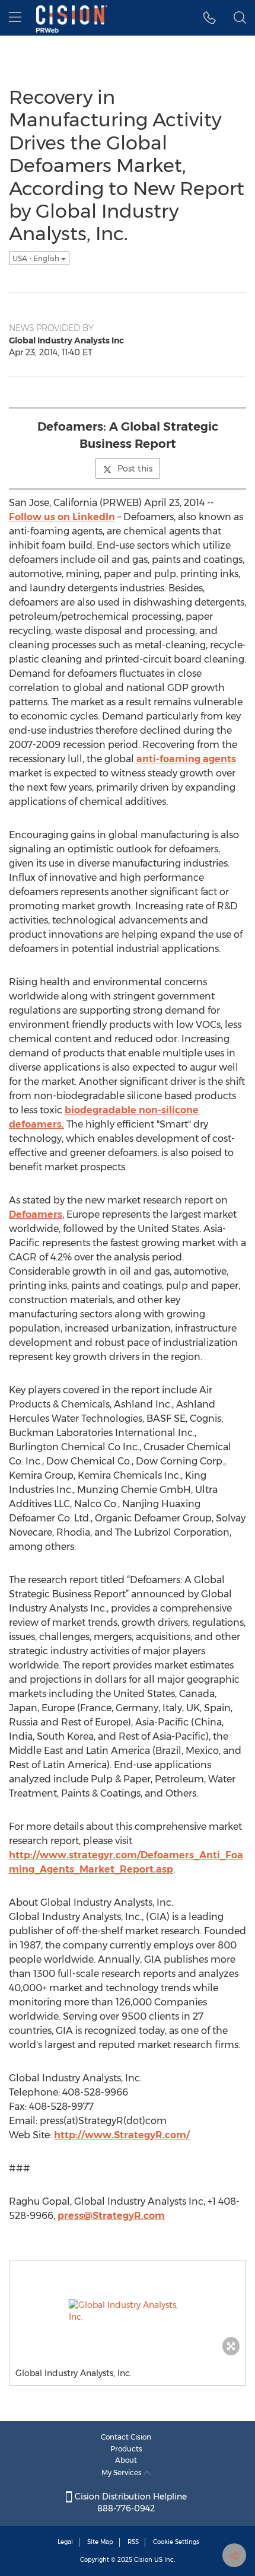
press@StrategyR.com (111, 2216)
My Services (122, 2472)
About (126, 2460)
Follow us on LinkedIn (62, 517)
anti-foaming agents (186, 759)
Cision (143, 2560)
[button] (210, 18)
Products (126, 2449)
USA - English (37, 258)
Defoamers (36, 1214)
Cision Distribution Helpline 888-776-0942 (130, 2502)
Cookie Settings (176, 2542)
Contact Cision (126, 2437)
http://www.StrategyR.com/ (122, 2135)
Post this (135, 469)
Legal (65, 2542)
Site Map (100, 2542)
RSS (133, 2542)
